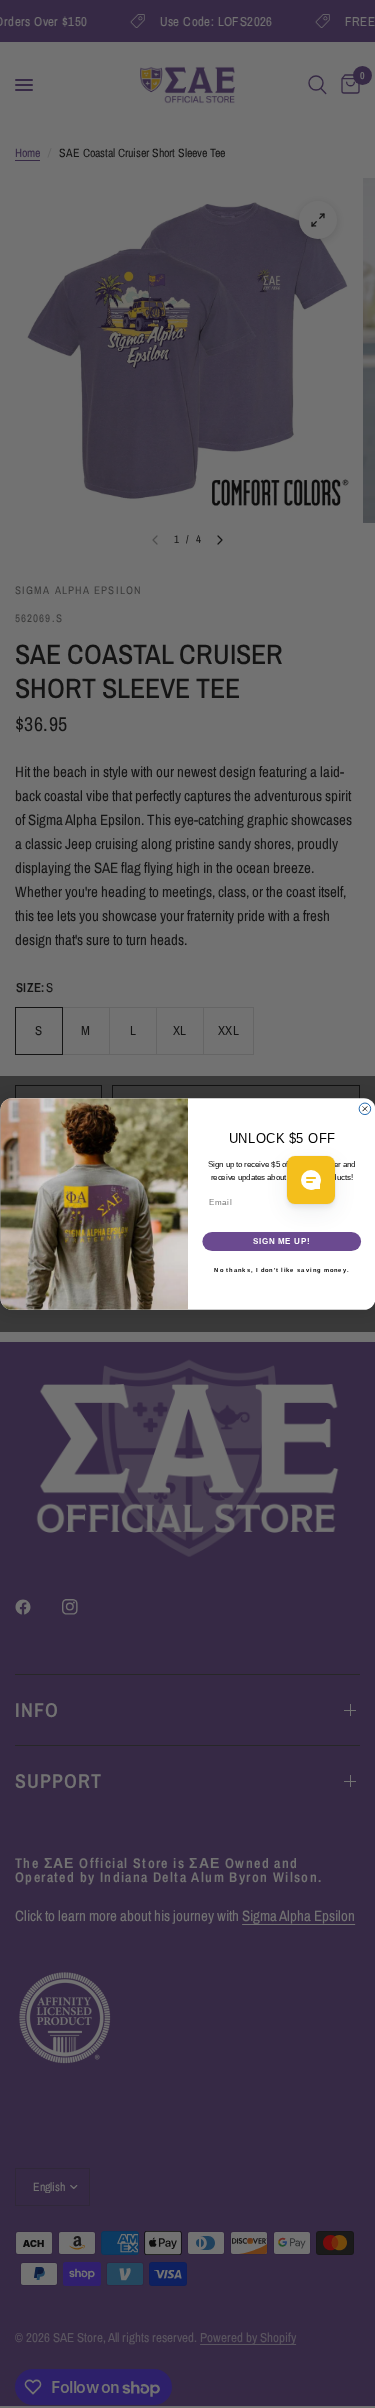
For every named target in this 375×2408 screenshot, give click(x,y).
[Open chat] (311, 1180)
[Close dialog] (365, 1109)
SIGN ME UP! (281, 1241)
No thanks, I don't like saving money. (281, 1270)
